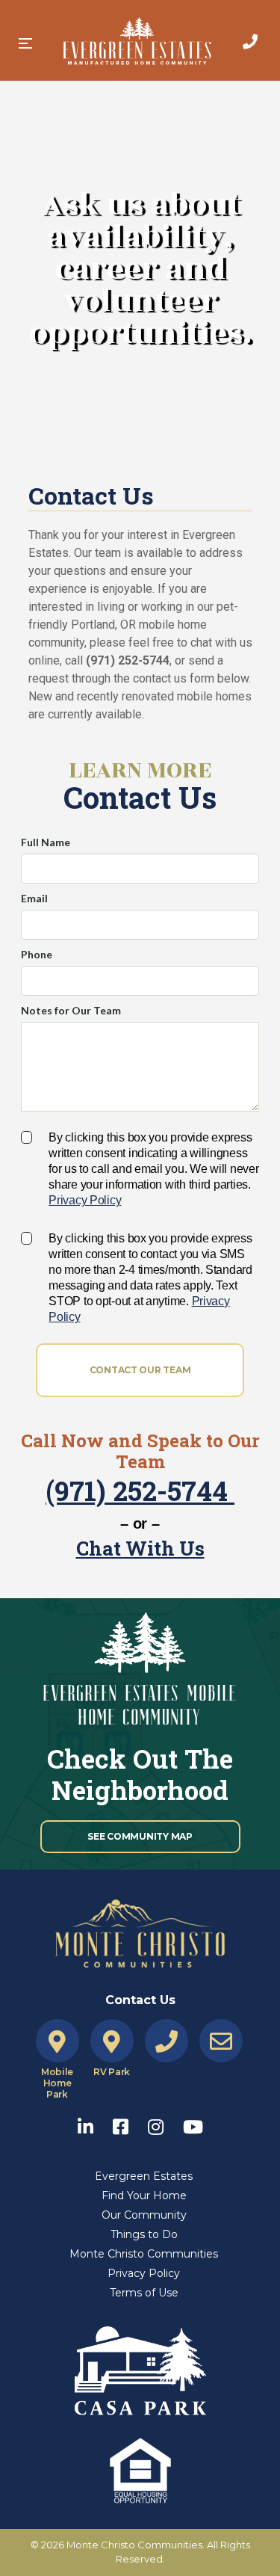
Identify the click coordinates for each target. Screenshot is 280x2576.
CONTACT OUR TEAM (140, 1370)
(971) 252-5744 (140, 1491)
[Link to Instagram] (163, 2123)
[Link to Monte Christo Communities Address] (57, 2042)
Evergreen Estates (144, 2176)
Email (34, 898)
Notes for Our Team (71, 1010)
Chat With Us (140, 1548)
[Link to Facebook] (128, 2123)
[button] (25, 43)
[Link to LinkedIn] (93, 2123)
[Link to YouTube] (193, 2123)
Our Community (144, 2215)
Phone (37, 954)
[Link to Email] (221, 2042)
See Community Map (140, 1836)
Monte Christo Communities (144, 2254)
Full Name (46, 842)
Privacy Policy (85, 1200)
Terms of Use (144, 2293)
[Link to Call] (250, 42)
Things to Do (144, 2234)
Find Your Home (144, 2196)
